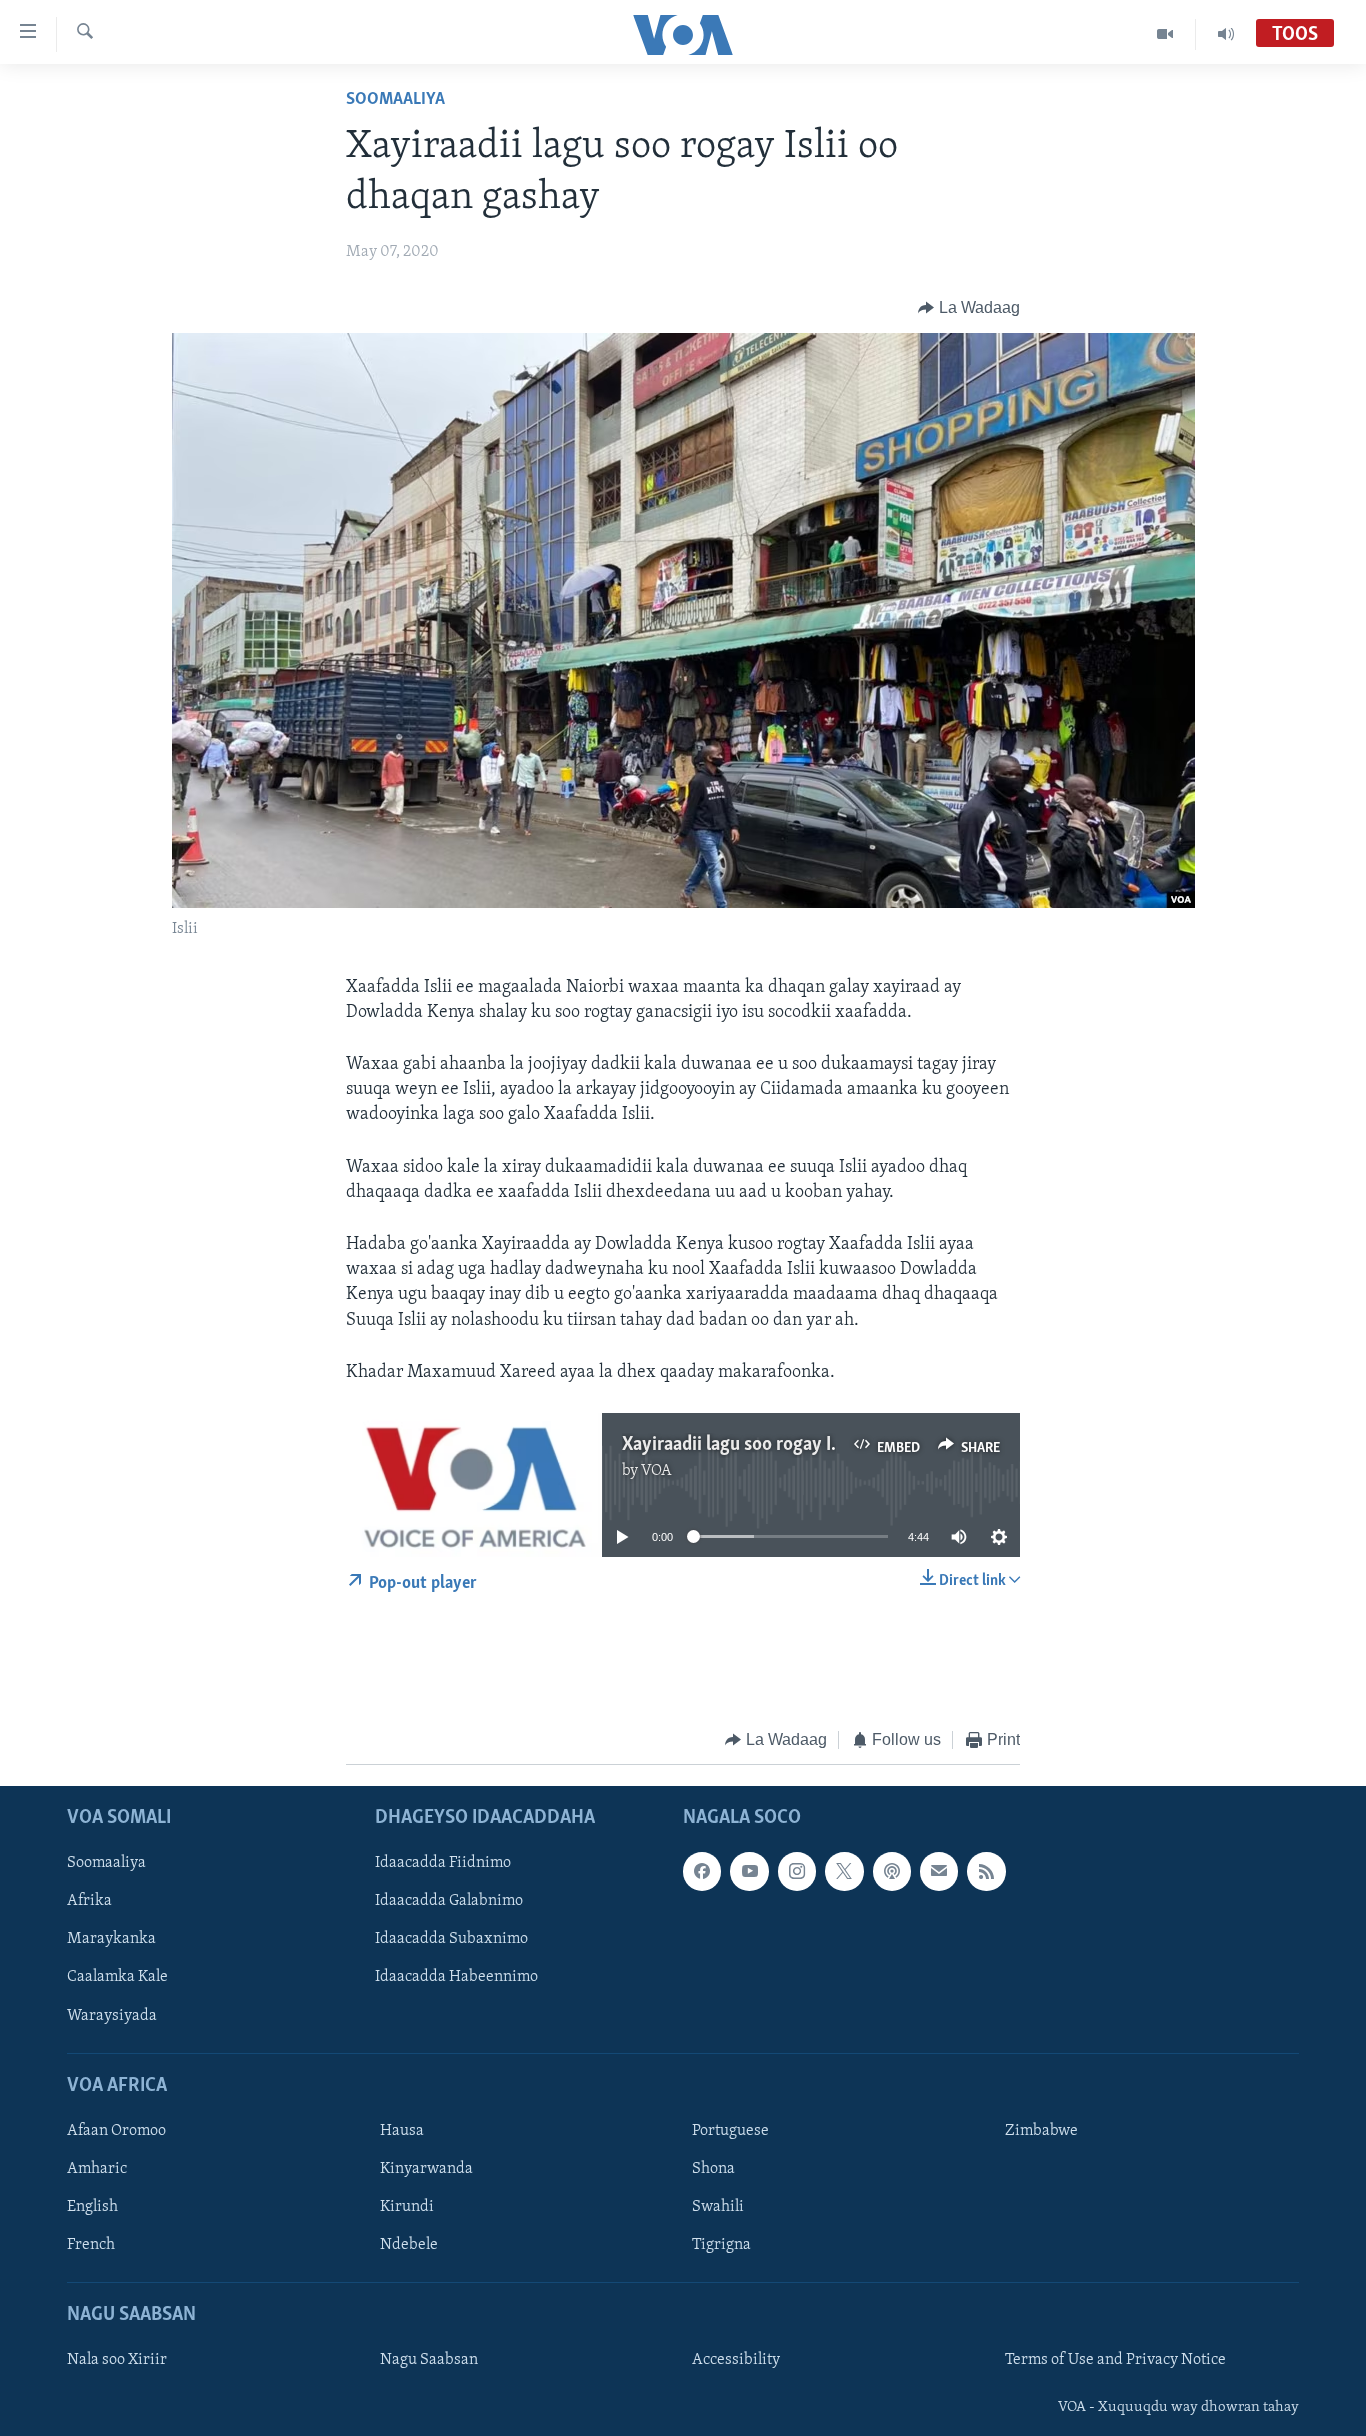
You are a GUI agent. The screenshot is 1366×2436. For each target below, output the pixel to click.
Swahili (718, 2207)
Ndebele (409, 2245)
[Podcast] (892, 1871)
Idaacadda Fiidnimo (443, 1863)
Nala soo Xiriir (117, 2360)
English (92, 2207)
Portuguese (730, 2131)
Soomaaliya (395, 100)
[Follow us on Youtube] (749, 1871)
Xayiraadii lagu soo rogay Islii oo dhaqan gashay (811, 1445)
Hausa (402, 2131)
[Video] (1165, 34)
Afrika (89, 1901)
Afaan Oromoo (116, 2131)
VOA (656, 1471)
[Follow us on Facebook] (702, 1871)
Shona (713, 2169)
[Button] (969, 308)
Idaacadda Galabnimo (449, 1901)
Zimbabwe (1041, 2131)
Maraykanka (111, 1939)
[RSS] (986, 1871)
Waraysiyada (112, 2015)
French (91, 2245)
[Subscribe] (939, 1871)
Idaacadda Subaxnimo (451, 1939)
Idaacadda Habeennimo (456, 1977)
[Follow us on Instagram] (797, 1871)
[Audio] (1226, 34)
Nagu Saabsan (429, 2360)
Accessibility (736, 2360)
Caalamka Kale (117, 1977)
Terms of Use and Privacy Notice (1115, 2360)
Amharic (97, 2169)
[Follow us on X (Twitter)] (844, 1871)
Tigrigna (721, 2245)
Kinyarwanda (426, 2169)
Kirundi (407, 2207)
